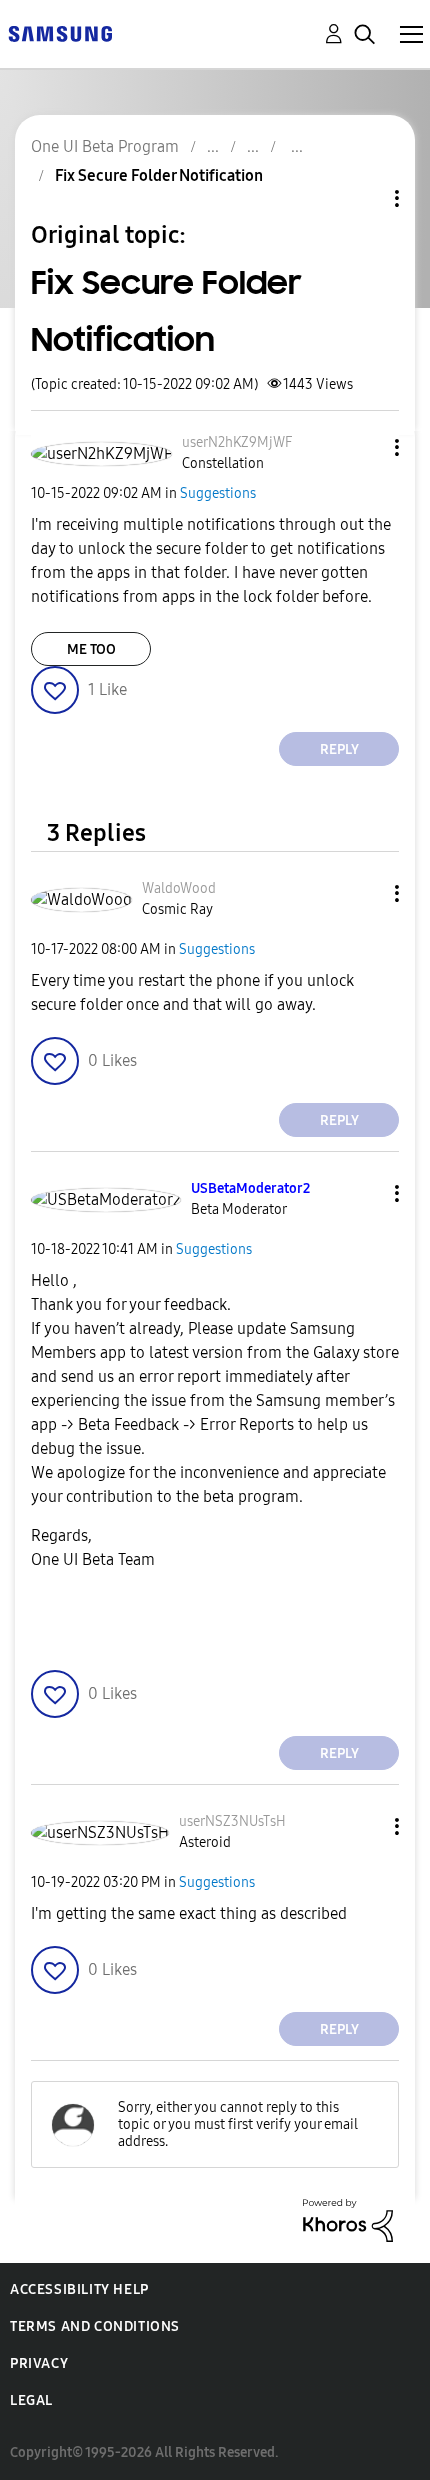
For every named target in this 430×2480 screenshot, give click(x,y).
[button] (364, 447)
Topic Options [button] (363, 198)
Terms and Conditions (95, 2326)
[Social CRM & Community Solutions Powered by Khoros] (348, 2219)
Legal (31, 2400)
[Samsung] (60, 32)
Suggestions (218, 493)
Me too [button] (91, 649)
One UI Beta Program (105, 146)
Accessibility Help (79, 2289)
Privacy (39, 2363)
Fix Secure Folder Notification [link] (159, 175)
